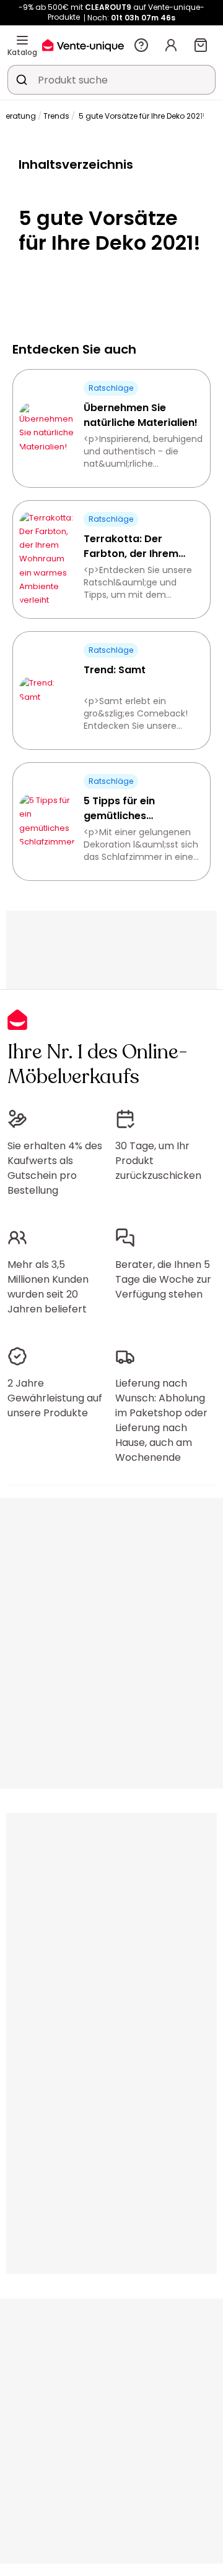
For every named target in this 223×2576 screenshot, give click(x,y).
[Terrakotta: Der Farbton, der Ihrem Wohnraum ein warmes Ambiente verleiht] (47, 559)
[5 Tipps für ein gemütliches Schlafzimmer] (47, 821)
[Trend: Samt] (47, 690)
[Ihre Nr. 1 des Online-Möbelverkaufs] (83, 45)
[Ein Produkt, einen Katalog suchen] (22, 80)
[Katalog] (22, 40)
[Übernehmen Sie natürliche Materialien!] (47, 428)
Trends (56, 116)
